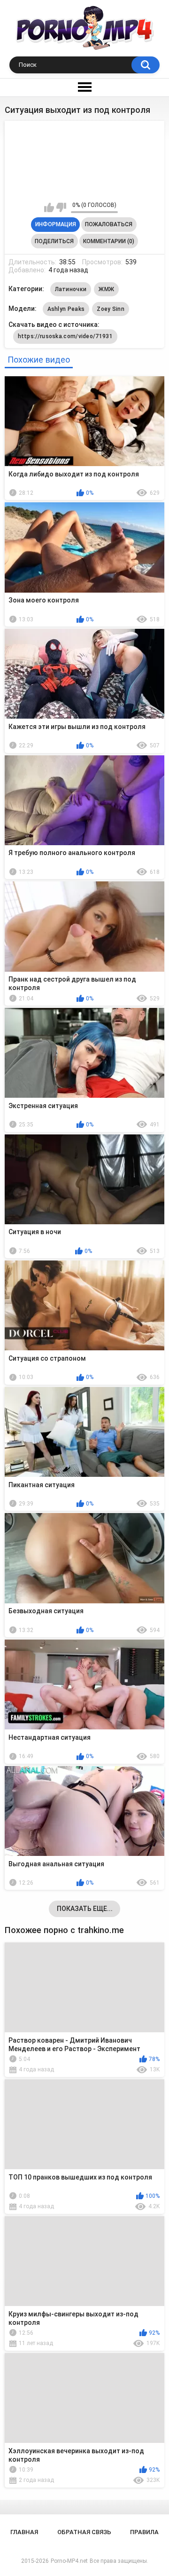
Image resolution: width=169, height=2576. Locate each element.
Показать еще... (85, 1909)
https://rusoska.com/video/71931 (65, 336)
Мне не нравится (61, 207)
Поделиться (54, 241)
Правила (144, 2532)
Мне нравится (49, 207)
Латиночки (71, 289)
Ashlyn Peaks (66, 309)
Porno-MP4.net (69, 2561)
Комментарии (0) (109, 241)
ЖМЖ (106, 289)
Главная (24, 2532)
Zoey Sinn (111, 309)
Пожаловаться (109, 224)
